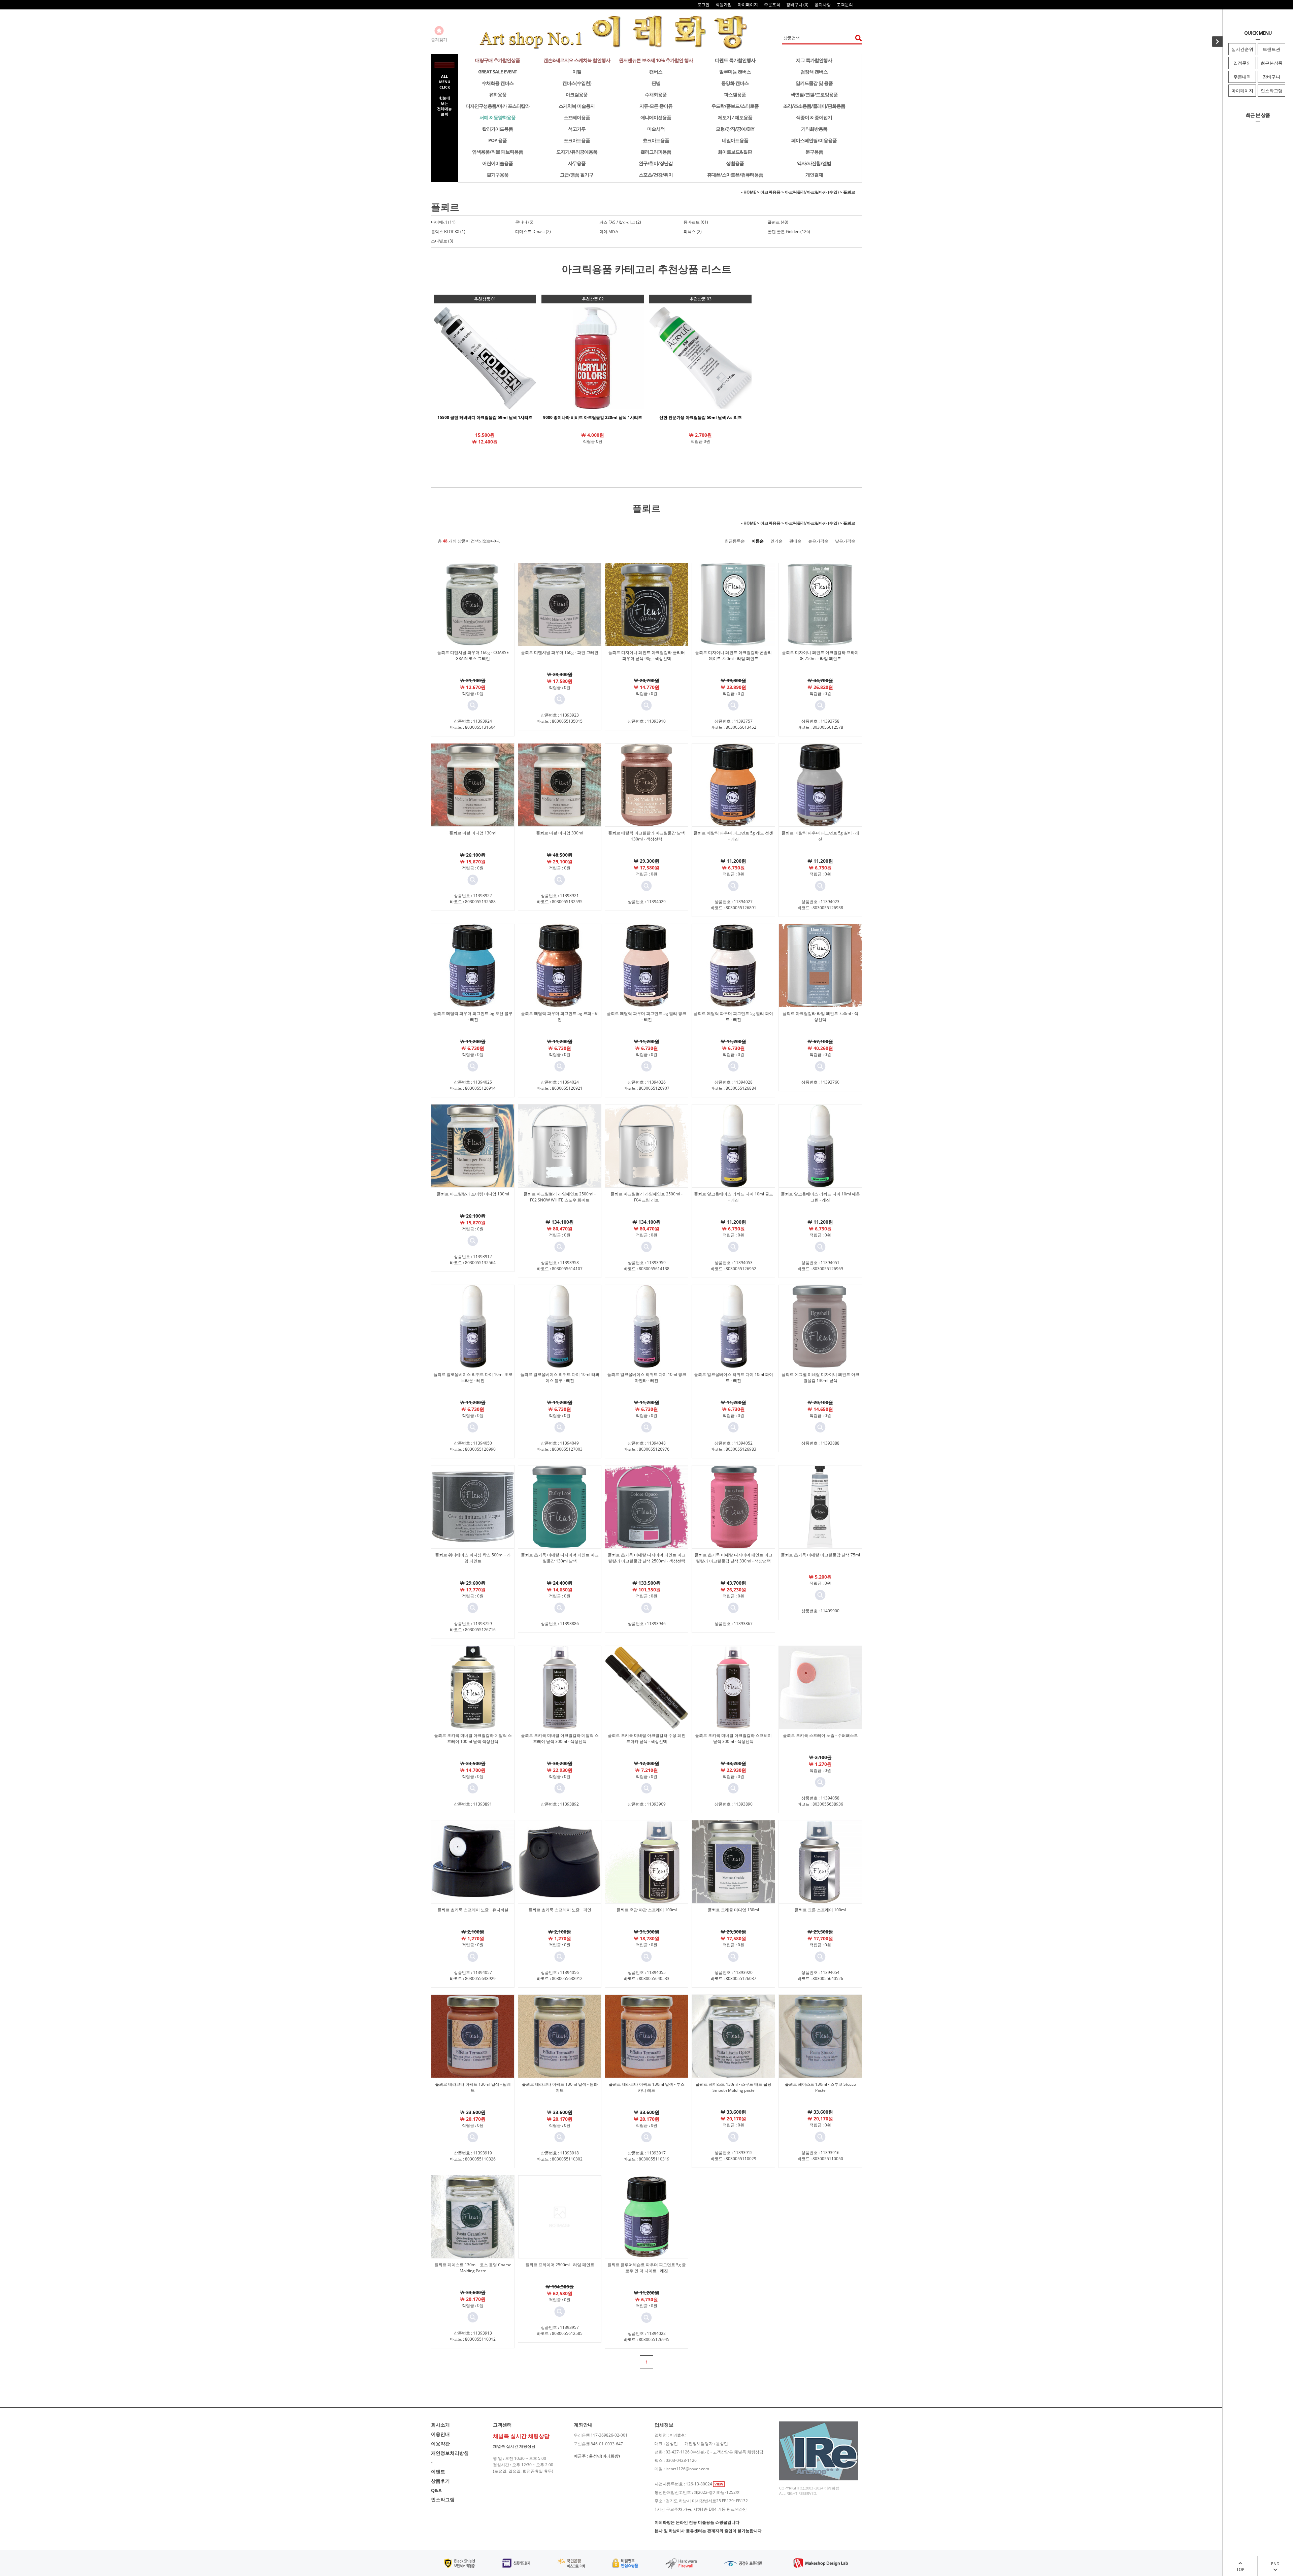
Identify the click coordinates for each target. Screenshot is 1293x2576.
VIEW (719, 2484)
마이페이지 (1242, 91)
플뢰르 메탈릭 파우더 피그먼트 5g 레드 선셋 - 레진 (733, 836)
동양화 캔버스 (735, 83)
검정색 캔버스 (814, 72)
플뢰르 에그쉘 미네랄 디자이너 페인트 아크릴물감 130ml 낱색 (820, 1377)
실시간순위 (1242, 49)
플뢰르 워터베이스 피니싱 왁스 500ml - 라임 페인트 (473, 1558)
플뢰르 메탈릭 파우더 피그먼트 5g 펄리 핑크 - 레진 (646, 1016)
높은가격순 (818, 541)
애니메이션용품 (656, 117)
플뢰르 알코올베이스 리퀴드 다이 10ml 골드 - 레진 (734, 1197)
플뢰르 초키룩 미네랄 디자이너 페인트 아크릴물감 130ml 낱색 (560, 1558)
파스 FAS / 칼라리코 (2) (620, 222)
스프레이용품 (577, 117)
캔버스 (656, 72)
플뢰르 (849, 192)
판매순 (795, 541)
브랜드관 (1271, 49)
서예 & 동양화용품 (498, 117)
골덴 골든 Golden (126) (789, 232)
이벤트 (438, 2471)
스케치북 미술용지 (577, 106)
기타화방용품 (814, 129)
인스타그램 (1272, 91)
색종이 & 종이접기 (814, 117)
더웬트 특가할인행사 (735, 60)
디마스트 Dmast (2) (533, 232)
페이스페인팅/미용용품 (814, 140)
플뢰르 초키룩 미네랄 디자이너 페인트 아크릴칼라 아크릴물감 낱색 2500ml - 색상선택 (647, 1558)
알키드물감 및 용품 (814, 83)
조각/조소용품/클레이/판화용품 (814, 106)
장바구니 (1271, 77)
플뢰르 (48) (778, 222)
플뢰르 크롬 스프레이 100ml (820, 1910)
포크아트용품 (577, 140)
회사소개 (440, 2425)
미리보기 (473, 705)
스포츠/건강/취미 (656, 175)
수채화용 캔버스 (498, 83)
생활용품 (735, 163)
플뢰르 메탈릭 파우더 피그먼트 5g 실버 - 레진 (820, 836)
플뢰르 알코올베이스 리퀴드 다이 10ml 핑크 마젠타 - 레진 (647, 1377)
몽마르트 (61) (696, 222)
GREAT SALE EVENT (498, 72)
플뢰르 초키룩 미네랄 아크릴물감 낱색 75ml (820, 1555)
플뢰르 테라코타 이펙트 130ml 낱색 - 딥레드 (473, 2087)
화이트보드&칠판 (735, 152)
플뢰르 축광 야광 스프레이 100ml (647, 1910)
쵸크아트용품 (656, 140)
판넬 (656, 83)
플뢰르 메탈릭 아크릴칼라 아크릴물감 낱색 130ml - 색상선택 (646, 836)
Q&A (436, 2490)
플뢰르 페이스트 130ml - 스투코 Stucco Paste (820, 2087)
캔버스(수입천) (577, 83)
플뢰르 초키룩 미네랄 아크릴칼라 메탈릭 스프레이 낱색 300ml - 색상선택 (560, 1738)
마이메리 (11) (443, 222)
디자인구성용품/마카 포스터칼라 (498, 106)
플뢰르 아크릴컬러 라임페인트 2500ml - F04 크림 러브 (646, 1197)
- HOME (749, 192)
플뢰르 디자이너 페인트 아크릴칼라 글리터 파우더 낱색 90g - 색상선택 (646, 655)
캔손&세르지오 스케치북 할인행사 (577, 60)
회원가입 (724, 5)
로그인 (703, 5)
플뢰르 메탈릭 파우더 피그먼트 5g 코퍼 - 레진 (560, 1016)
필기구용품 (498, 175)
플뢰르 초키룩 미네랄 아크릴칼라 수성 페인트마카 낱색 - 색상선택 (647, 1738)
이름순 (758, 541)
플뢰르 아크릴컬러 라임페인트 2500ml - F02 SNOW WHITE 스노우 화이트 (560, 1197)
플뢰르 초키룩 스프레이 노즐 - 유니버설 (473, 1910)
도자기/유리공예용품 (577, 152)
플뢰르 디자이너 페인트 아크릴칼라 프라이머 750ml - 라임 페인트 (820, 655)
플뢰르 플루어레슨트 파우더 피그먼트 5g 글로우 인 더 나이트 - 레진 (647, 2268)
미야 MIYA (609, 232)
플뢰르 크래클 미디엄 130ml (733, 1910)
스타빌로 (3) (442, 241)
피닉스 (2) (693, 232)
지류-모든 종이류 (656, 106)
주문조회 (772, 5)
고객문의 (845, 5)
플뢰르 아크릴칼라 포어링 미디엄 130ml (473, 1194)
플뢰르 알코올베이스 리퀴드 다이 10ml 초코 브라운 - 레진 (473, 1377)
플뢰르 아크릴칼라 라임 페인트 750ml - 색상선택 (820, 1016)
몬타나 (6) (524, 222)
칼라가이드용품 (498, 129)
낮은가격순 (845, 541)
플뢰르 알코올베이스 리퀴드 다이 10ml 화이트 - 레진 (734, 1377)
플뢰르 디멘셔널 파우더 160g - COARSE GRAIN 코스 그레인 (473, 655)
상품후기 (440, 2481)
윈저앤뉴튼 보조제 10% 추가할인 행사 (656, 60)
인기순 (776, 541)
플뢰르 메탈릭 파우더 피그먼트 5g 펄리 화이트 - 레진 (733, 1016)
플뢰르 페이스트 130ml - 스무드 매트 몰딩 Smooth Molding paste (734, 2087)
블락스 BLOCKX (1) (448, 232)
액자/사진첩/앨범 (814, 163)
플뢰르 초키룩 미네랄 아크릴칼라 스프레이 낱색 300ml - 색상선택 (733, 1738)
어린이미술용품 (498, 163)
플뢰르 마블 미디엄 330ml (560, 833)
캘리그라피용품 (656, 152)
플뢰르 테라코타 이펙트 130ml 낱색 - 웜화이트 (560, 2087)
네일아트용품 (735, 140)
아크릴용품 (577, 94)
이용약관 (440, 2443)
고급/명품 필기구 (577, 175)
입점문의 (1242, 63)
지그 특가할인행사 (814, 60)
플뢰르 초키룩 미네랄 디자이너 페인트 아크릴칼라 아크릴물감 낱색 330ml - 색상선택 (734, 1558)
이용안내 (440, 2434)
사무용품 (577, 163)
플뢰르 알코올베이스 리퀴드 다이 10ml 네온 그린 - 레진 (820, 1197)
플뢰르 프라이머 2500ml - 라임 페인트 (560, 2265)
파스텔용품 (735, 94)
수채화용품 (656, 94)
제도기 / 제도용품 (735, 117)
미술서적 (656, 129)
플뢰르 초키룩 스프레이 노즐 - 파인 (560, 1910)
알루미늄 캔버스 (735, 72)
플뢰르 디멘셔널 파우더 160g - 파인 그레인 (560, 652)
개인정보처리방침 (450, 2453)
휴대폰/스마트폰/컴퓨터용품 (735, 175)
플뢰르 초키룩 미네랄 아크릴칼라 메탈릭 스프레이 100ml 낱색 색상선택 (473, 1738)
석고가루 (577, 129)
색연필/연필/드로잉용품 (814, 94)
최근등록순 (735, 541)
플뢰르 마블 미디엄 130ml (473, 833)
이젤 (577, 72)
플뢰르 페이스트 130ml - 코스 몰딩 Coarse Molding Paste (473, 2268)
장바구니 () (797, 5)
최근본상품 (1272, 63)
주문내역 (1242, 77)
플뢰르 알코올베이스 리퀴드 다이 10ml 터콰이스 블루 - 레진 (560, 1377)
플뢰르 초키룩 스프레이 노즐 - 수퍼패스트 (820, 1735)
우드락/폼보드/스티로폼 (735, 106)
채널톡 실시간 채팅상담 (514, 2446)
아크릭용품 (770, 192)
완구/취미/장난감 (656, 163)
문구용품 (814, 152)
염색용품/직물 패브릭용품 (498, 152)
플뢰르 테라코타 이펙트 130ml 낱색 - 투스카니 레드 (647, 2087)
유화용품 (498, 94)
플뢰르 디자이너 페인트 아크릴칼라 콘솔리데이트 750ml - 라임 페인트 (733, 655)
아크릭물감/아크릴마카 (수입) (812, 192)
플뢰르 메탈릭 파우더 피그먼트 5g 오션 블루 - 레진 (473, 1016)
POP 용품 (498, 140)
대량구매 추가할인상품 (498, 60)
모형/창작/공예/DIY (735, 129)
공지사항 (823, 5)
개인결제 (814, 175)
